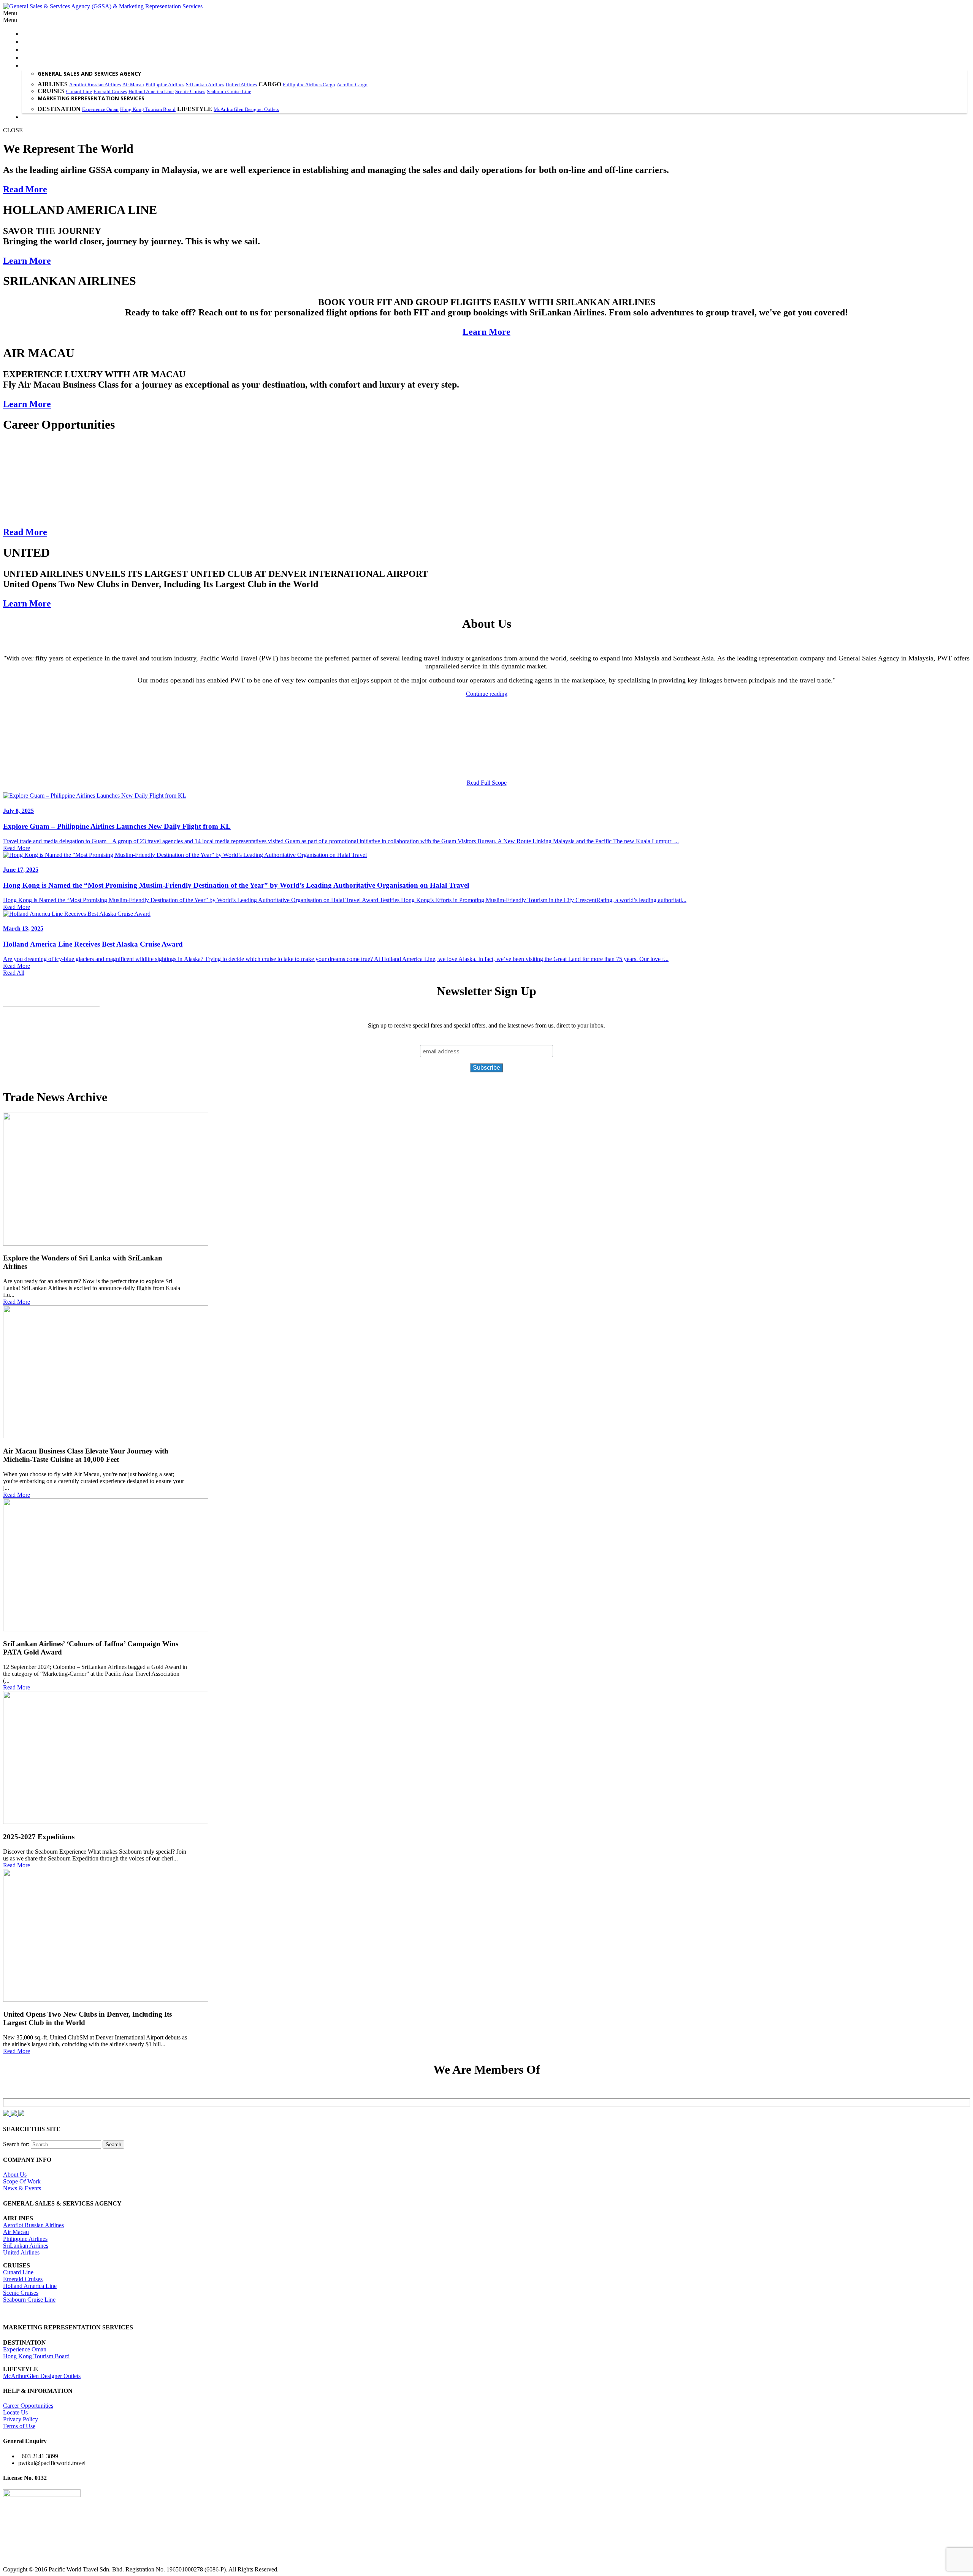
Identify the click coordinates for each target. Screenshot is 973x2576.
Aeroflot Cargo (352, 85)
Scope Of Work (22, 2181)
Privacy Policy (21, 2419)
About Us (15, 2175)
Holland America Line (151, 91)
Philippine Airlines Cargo (309, 85)
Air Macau (133, 85)
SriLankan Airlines (205, 85)
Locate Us (15, 2412)
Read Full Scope (487, 783)
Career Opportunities (28, 2406)
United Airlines (241, 85)
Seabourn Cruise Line (229, 91)
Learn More (27, 261)
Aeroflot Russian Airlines (95, 85)
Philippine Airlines (165, 85)
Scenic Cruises (190, 91)
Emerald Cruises (110, 91)
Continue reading (487, 694)
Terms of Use (19, 2426)
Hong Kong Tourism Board (148, 109)
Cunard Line (79, 91)
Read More (25, 189)
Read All (14, 973)
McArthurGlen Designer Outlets (246, 109)
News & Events (22, 2188)
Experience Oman (100, 109)
